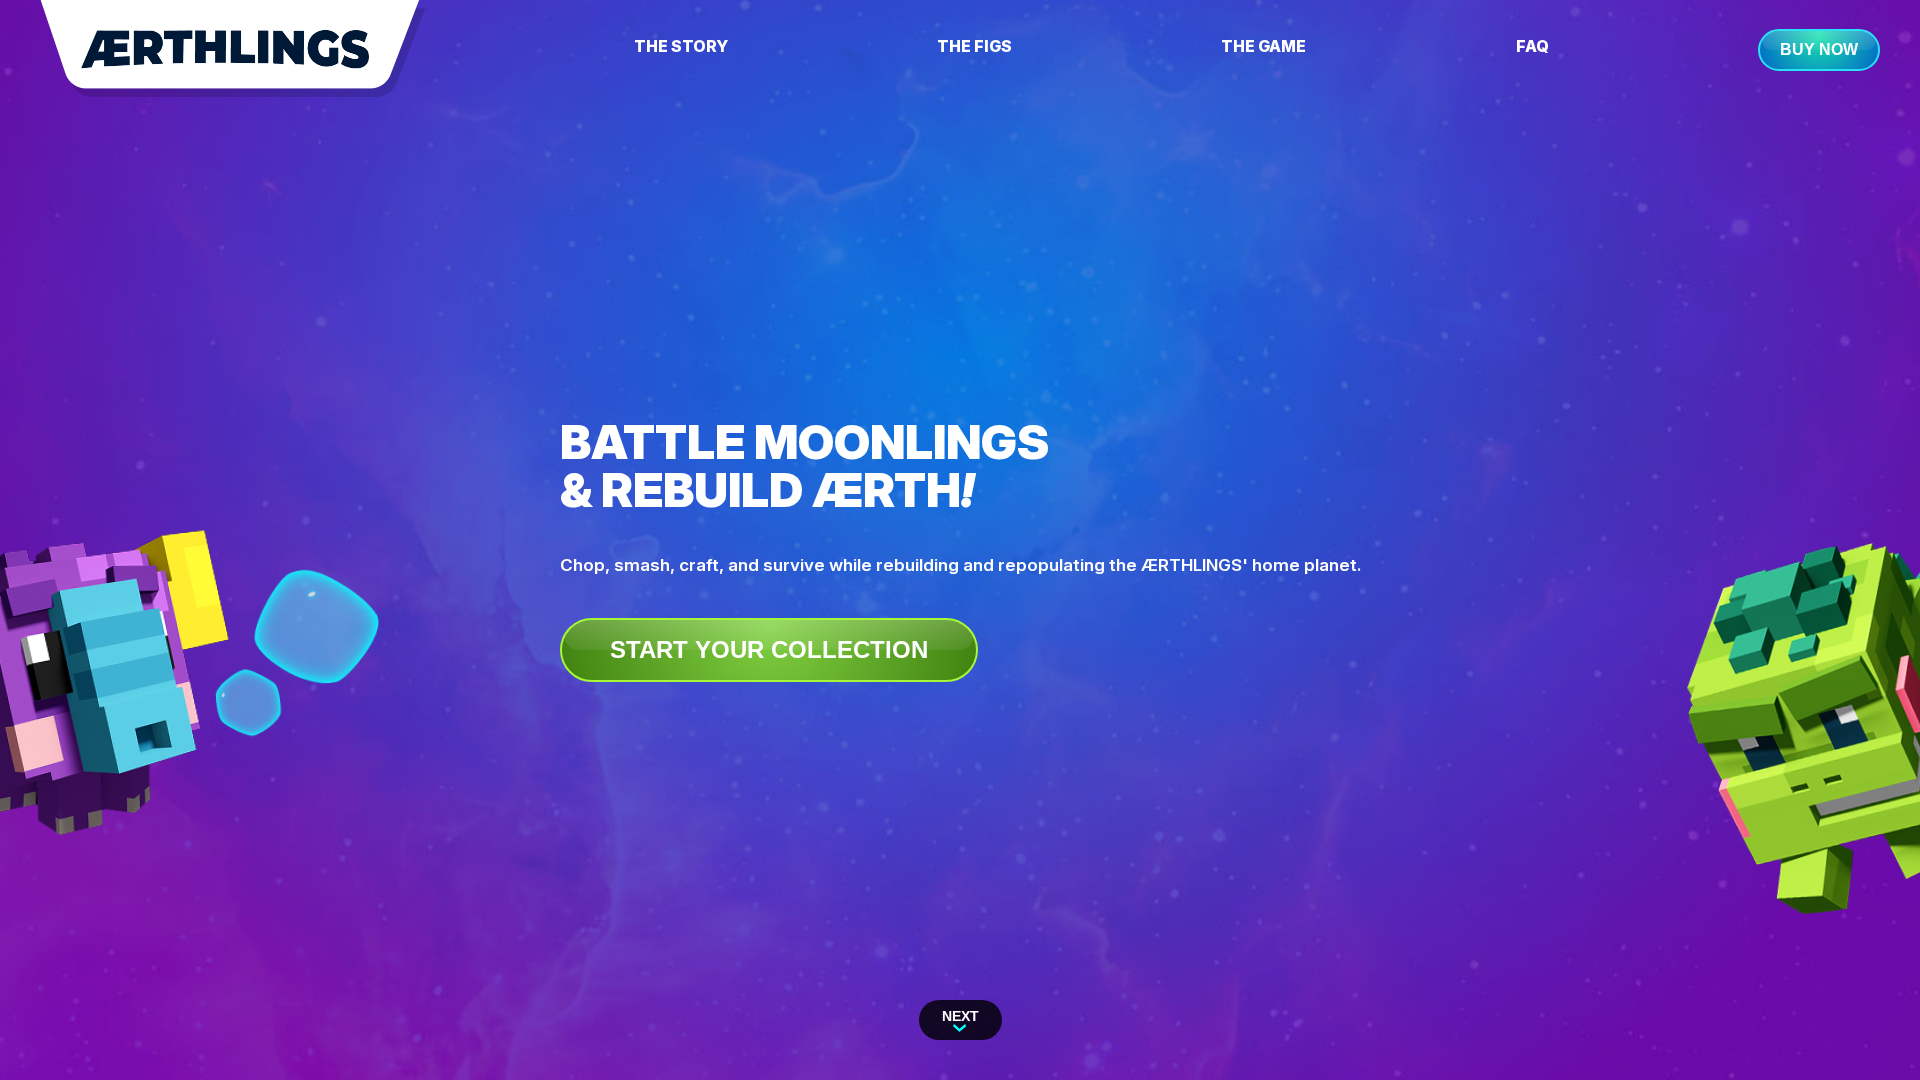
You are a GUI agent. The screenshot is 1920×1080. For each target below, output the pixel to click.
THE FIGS (974, 46)
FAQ (1532, 46)
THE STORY (681, 46)
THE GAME (1263, 46)
